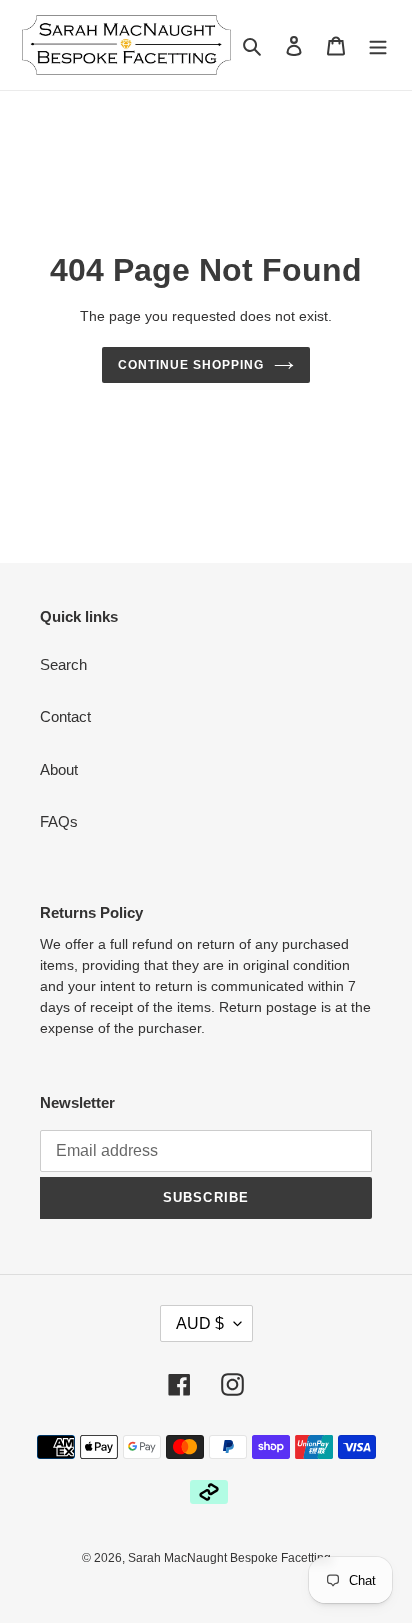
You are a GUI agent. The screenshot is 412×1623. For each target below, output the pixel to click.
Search (63, 664)
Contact (65, 716)
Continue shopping (191, 365)
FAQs (59, 821)
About (59, 769)
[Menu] (378, 45)
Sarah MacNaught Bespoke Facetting (229, 1558)
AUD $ (200, 1323)
